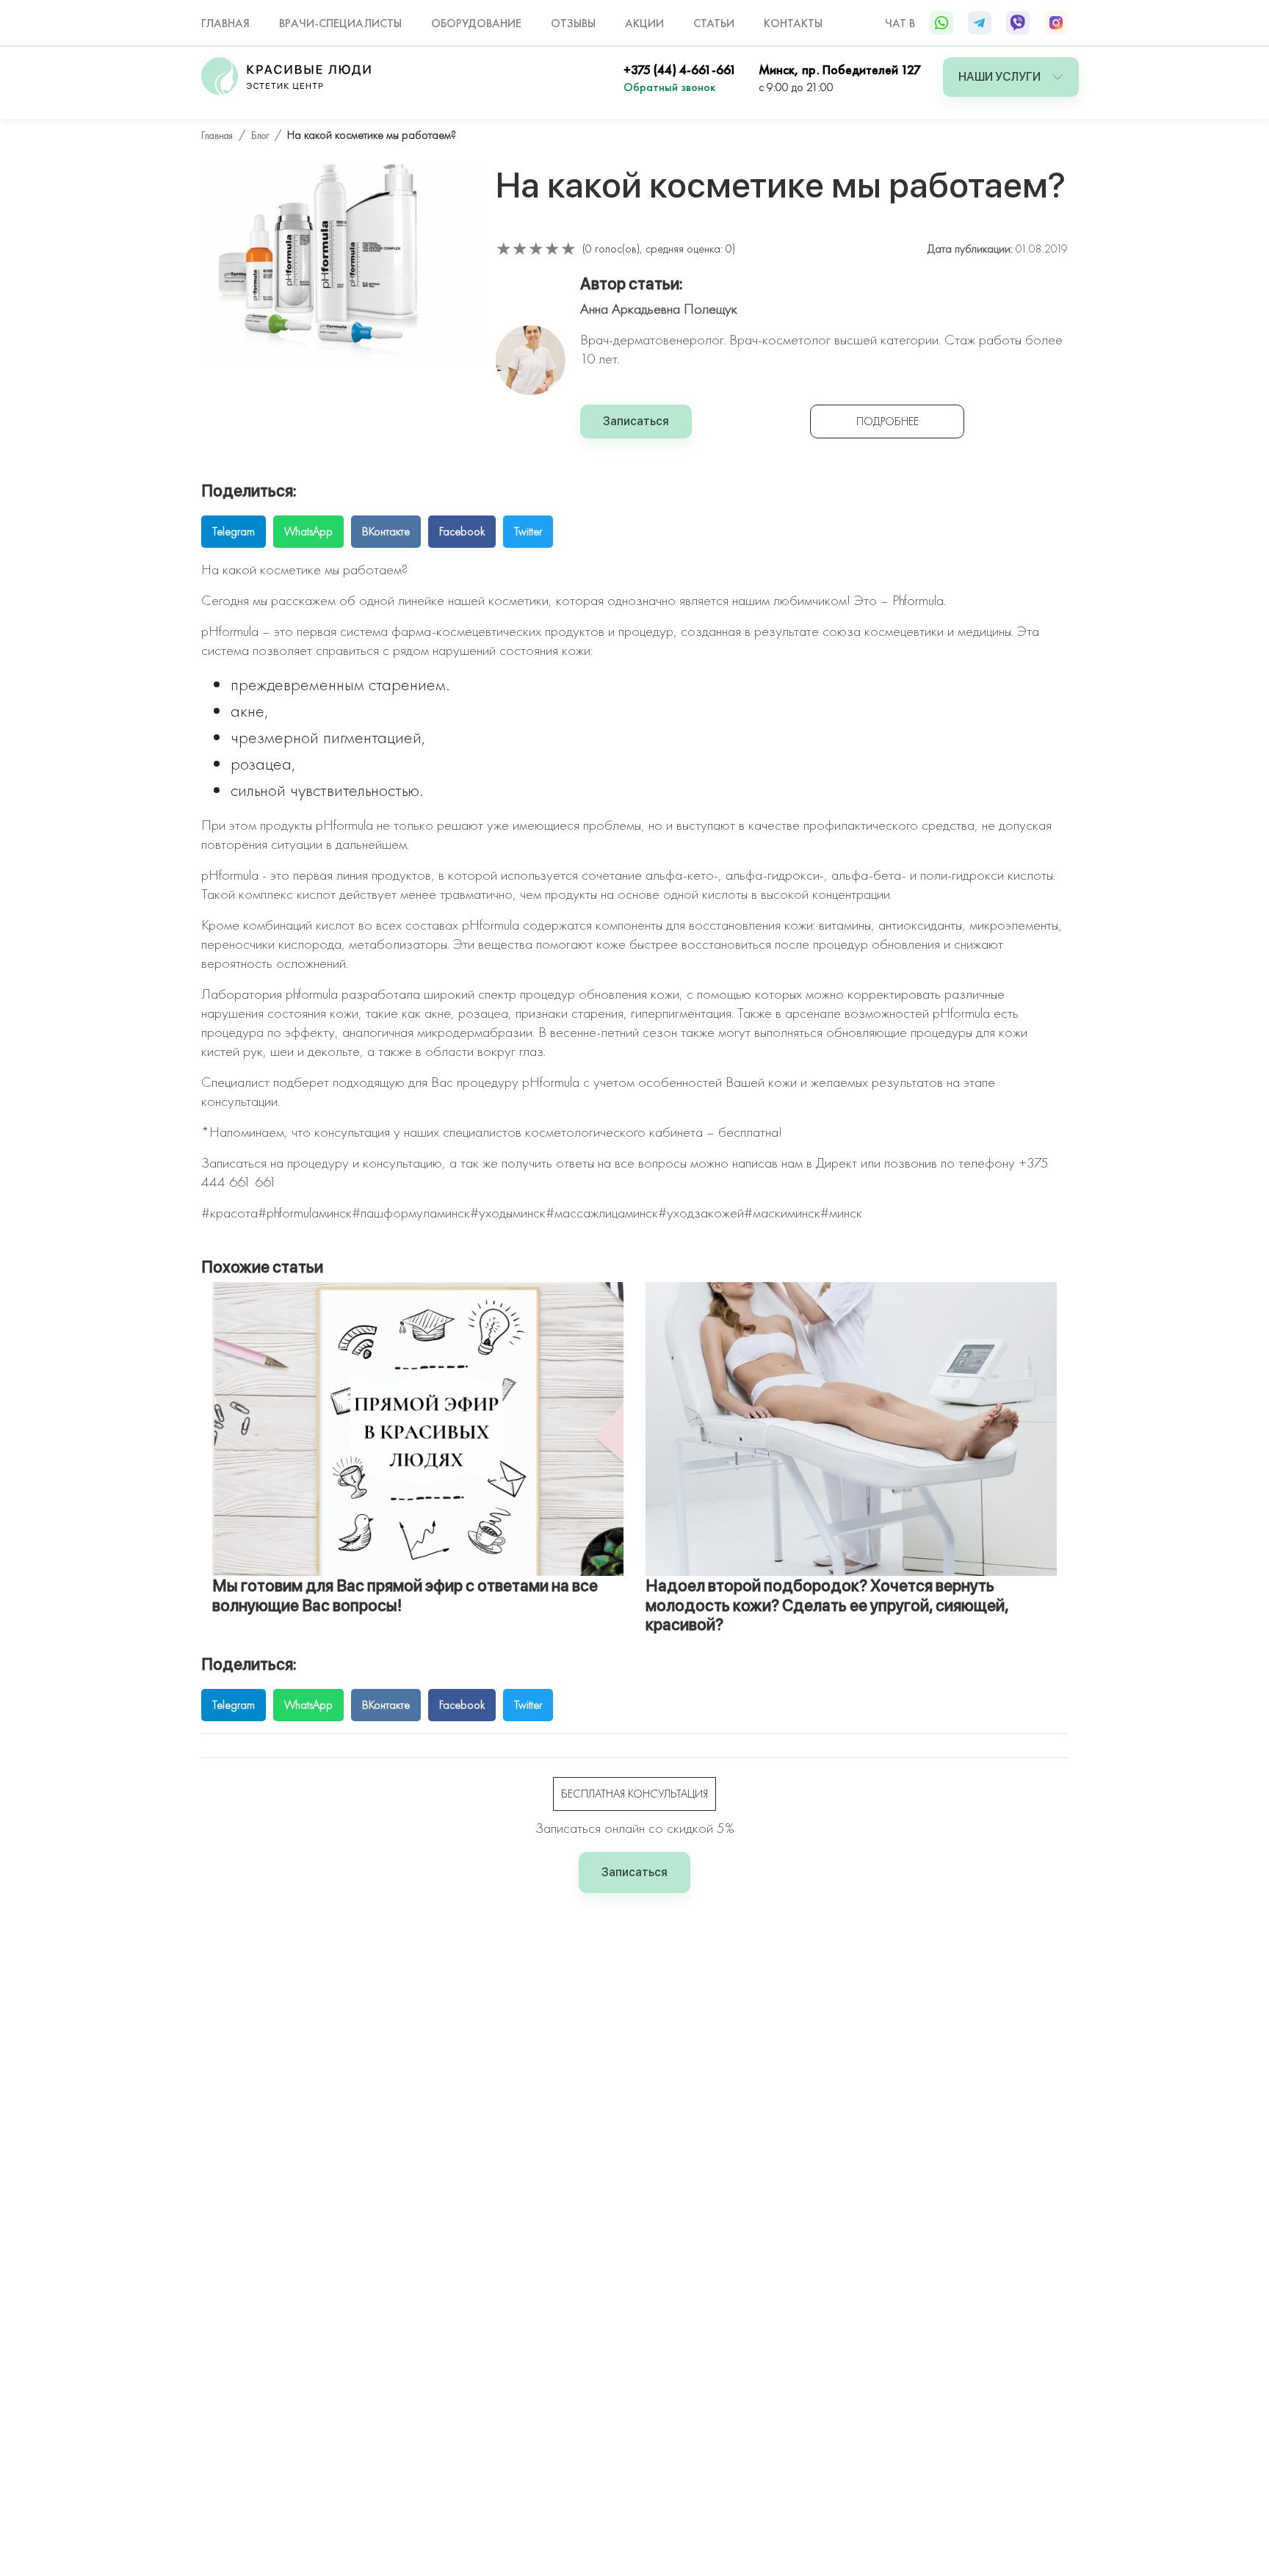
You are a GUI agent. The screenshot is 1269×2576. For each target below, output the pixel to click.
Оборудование (476, 23)
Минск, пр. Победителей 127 (840, 69)
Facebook (462, 531)
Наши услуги (999, 77)
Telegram (234, 531)
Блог (260, 135)
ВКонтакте (386, 531)
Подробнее (887, 421)
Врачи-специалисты (340, 23)
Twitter (528, 531)
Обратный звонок (669, 87)
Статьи (714, 23)
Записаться (636, 421)
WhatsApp (308, 531)
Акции (644, 23)
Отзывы (573, 23)
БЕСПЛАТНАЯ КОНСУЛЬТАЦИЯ (634, 1794)
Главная (225, 23)
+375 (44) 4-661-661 (680, 69)
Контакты (793, 23)
